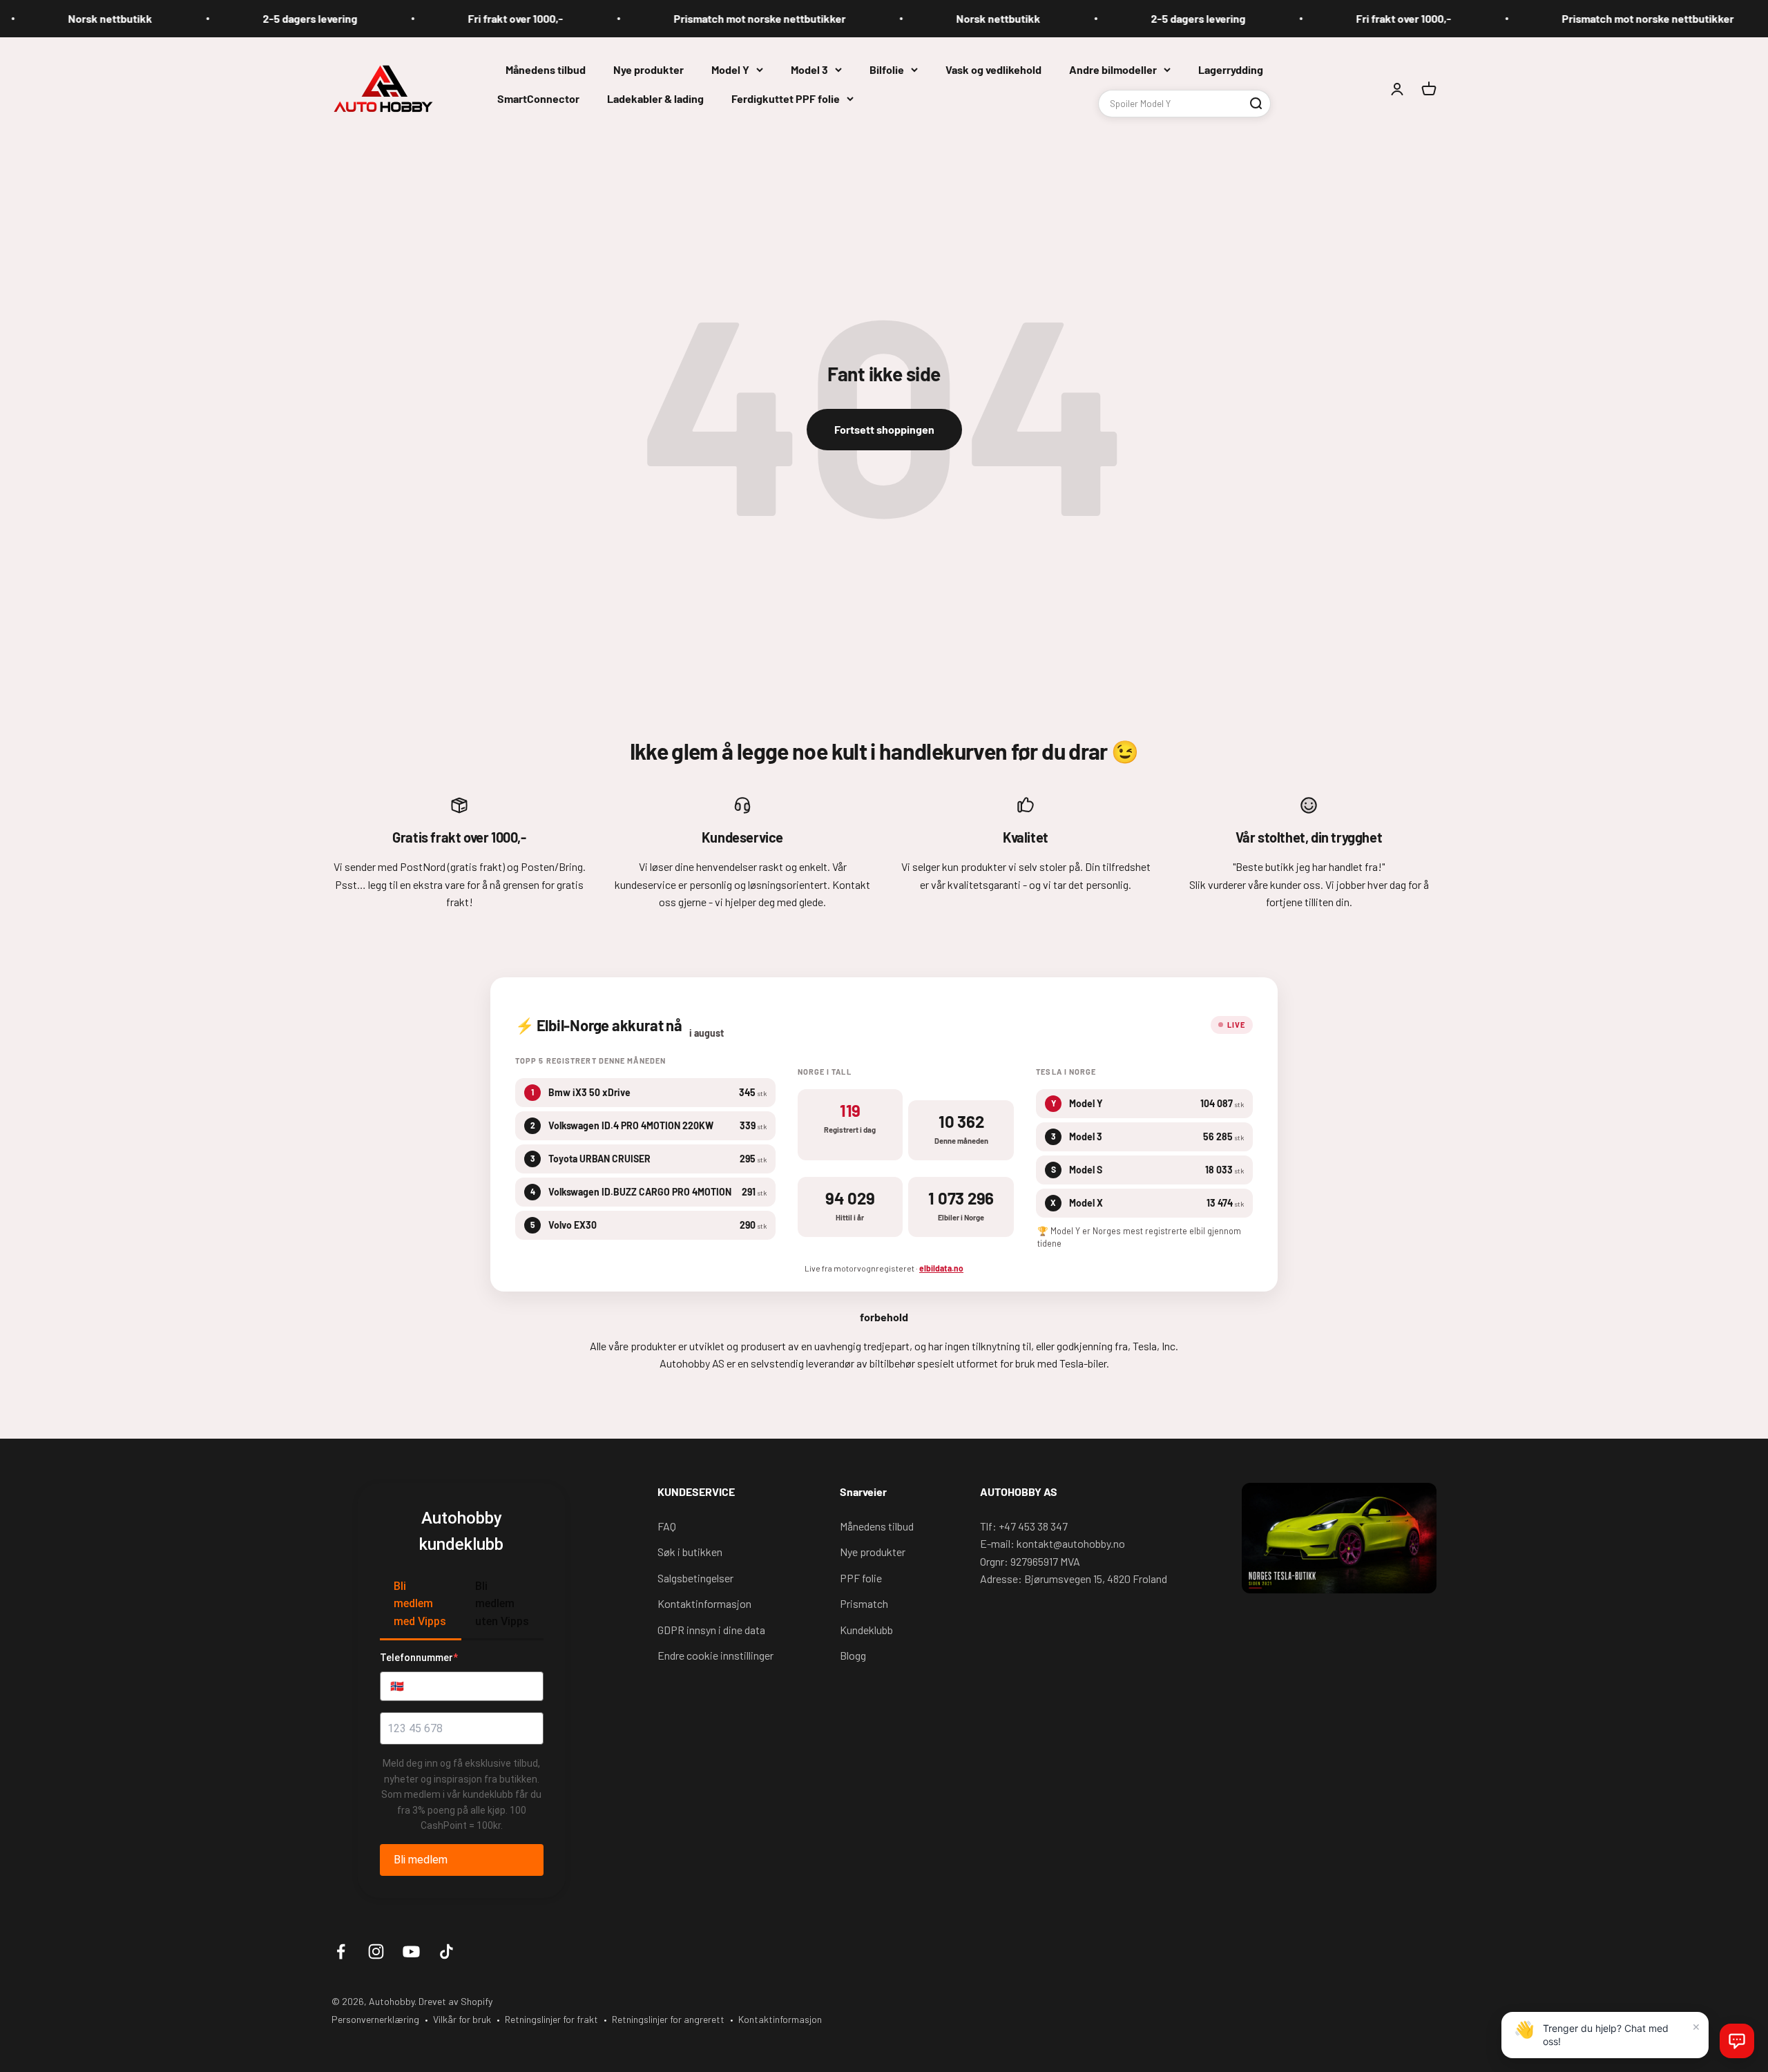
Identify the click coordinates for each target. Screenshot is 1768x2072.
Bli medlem (421, 1860)
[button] (1737, 2041)
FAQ (667, 1526)
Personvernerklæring (375, 2019)
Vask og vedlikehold (993, 69)
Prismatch (864, 1603)
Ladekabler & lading (655, 98)
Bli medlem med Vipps (420, 1604)
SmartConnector (538, 98)
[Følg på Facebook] (341, 1951)
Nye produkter (648, 69)
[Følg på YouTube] (411, 1951)
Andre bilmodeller (1113, 69)
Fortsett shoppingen (884, 429)
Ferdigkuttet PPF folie (786, 98)
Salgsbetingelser (695, 1578)
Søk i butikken (690, 1552)
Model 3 (809, 69)
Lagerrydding (1231, 69)
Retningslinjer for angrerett (668, 2019)
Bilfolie (887, 69)
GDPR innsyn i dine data (711, 1630)
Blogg (853, 1655)
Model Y (730, 69)
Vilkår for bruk (462, 2019)
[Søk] (1256, 103)
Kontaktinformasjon (704, 1603)
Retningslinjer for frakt (551, 2019)
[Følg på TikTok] (446, 1951)
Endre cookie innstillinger (715, 1655)
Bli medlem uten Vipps (502, 1604)
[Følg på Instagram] (376, 1951)
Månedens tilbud (546, 69)
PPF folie (861, 1578)
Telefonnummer (419, 1658)
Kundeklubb (866, 1630)
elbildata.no (941, 1268)
